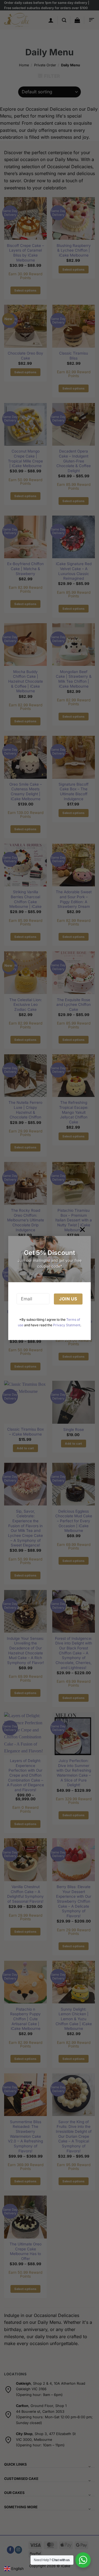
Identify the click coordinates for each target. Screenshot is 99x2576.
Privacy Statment (67, 1325)
